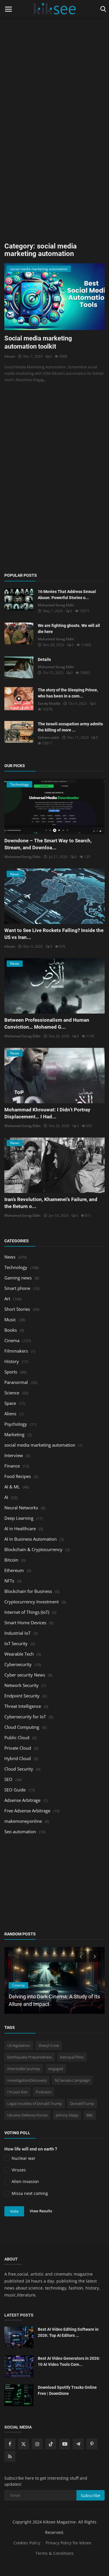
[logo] (54, 9)
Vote (14, 2211)
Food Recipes (18, 1476)
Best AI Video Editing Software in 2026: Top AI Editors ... (68, 2332)
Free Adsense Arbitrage (27, 1811)
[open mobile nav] (8, 9)
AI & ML (12, 1487)
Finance (12, 1466)
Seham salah (49, 737)
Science (12, 1393)
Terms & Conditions (55, 2553)
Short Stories (17, 1309)
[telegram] (78, 2444)
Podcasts (44, 2092)
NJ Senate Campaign (72, 2080)
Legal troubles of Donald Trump (35, 2103)
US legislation (19, 2045)
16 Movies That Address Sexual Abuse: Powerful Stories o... (67, 595)
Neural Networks (21, 1508)
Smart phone (17, 1288)
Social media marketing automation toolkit (38, 342)
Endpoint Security (22, 1696)
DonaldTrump (82, 2103)
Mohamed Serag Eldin (56, 605)
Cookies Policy (27, 2543)
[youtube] (65, 2444)
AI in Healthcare (20, 1528)
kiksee (10, 356)
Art (7, 1299)
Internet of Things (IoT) (27, 1612)
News (10, 1257)
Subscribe (91, 2495)
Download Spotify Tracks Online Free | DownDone (67, 2390)
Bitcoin (11, 1560)
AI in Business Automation (31, 1539)
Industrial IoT (17, 1633)
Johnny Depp (67, 2115)
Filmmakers (16, 1351)
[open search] (102, 9)
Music (10, 1319)
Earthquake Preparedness (30, 2057)
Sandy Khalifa (49, 703)
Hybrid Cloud (18, 1758)
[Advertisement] (54, 54)
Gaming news (18, 1278)
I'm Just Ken (17, 2092)
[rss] (10, 2456)
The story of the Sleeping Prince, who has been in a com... (68, 693)
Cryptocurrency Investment (32, 1602)
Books (11, 1330)
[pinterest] (92, 2444)
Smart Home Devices (25, 1623)
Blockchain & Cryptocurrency (33, 1549)
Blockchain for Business (28, 1591)
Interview (14, 1455)
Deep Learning (19, 1518)
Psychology (16, 1424)
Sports (11, 1372)
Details (44, 659)
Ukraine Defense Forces (27, 2115)
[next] (95, 1956)
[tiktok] (51, 2444)
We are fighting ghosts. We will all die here (69, 629)
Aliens (10, 1414)
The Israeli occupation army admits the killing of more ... (70, 727)
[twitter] (24, 2444)
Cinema (12, 1340)
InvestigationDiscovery (27, 2080)
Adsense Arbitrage (22, 1800)
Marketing (14, 1434)
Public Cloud (17, 1737)
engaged (56, 2069)
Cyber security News (25, 1675)
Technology (16, 1267)
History (12, 1361)
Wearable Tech (19, 1654)
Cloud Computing (22, 1727)
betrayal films (72, 2057)
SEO (8, 1779)
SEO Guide (15, 1790)
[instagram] (37, 2444)
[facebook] (10, 2444)
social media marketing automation (40, 1445)
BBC (90, 2115)
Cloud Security (19, 1769)
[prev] (80, 1956)
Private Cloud (18, 1748)
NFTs (9, 1581)
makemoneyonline (23, 1821)
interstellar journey (24, 2069)
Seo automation (20, 1831)
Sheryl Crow (49, 2045)
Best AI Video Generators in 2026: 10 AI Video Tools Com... (69, 2361)
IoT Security (16, 1643)
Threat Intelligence (23, 1706)
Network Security (22, 1685)
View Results (41, 2211)
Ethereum (14, 1570)
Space (10, 1403)
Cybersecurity (18, 1664)
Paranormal (16, 1382)
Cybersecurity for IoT (25, 1717)
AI (6, 1497)
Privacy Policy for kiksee (68, 2543)
